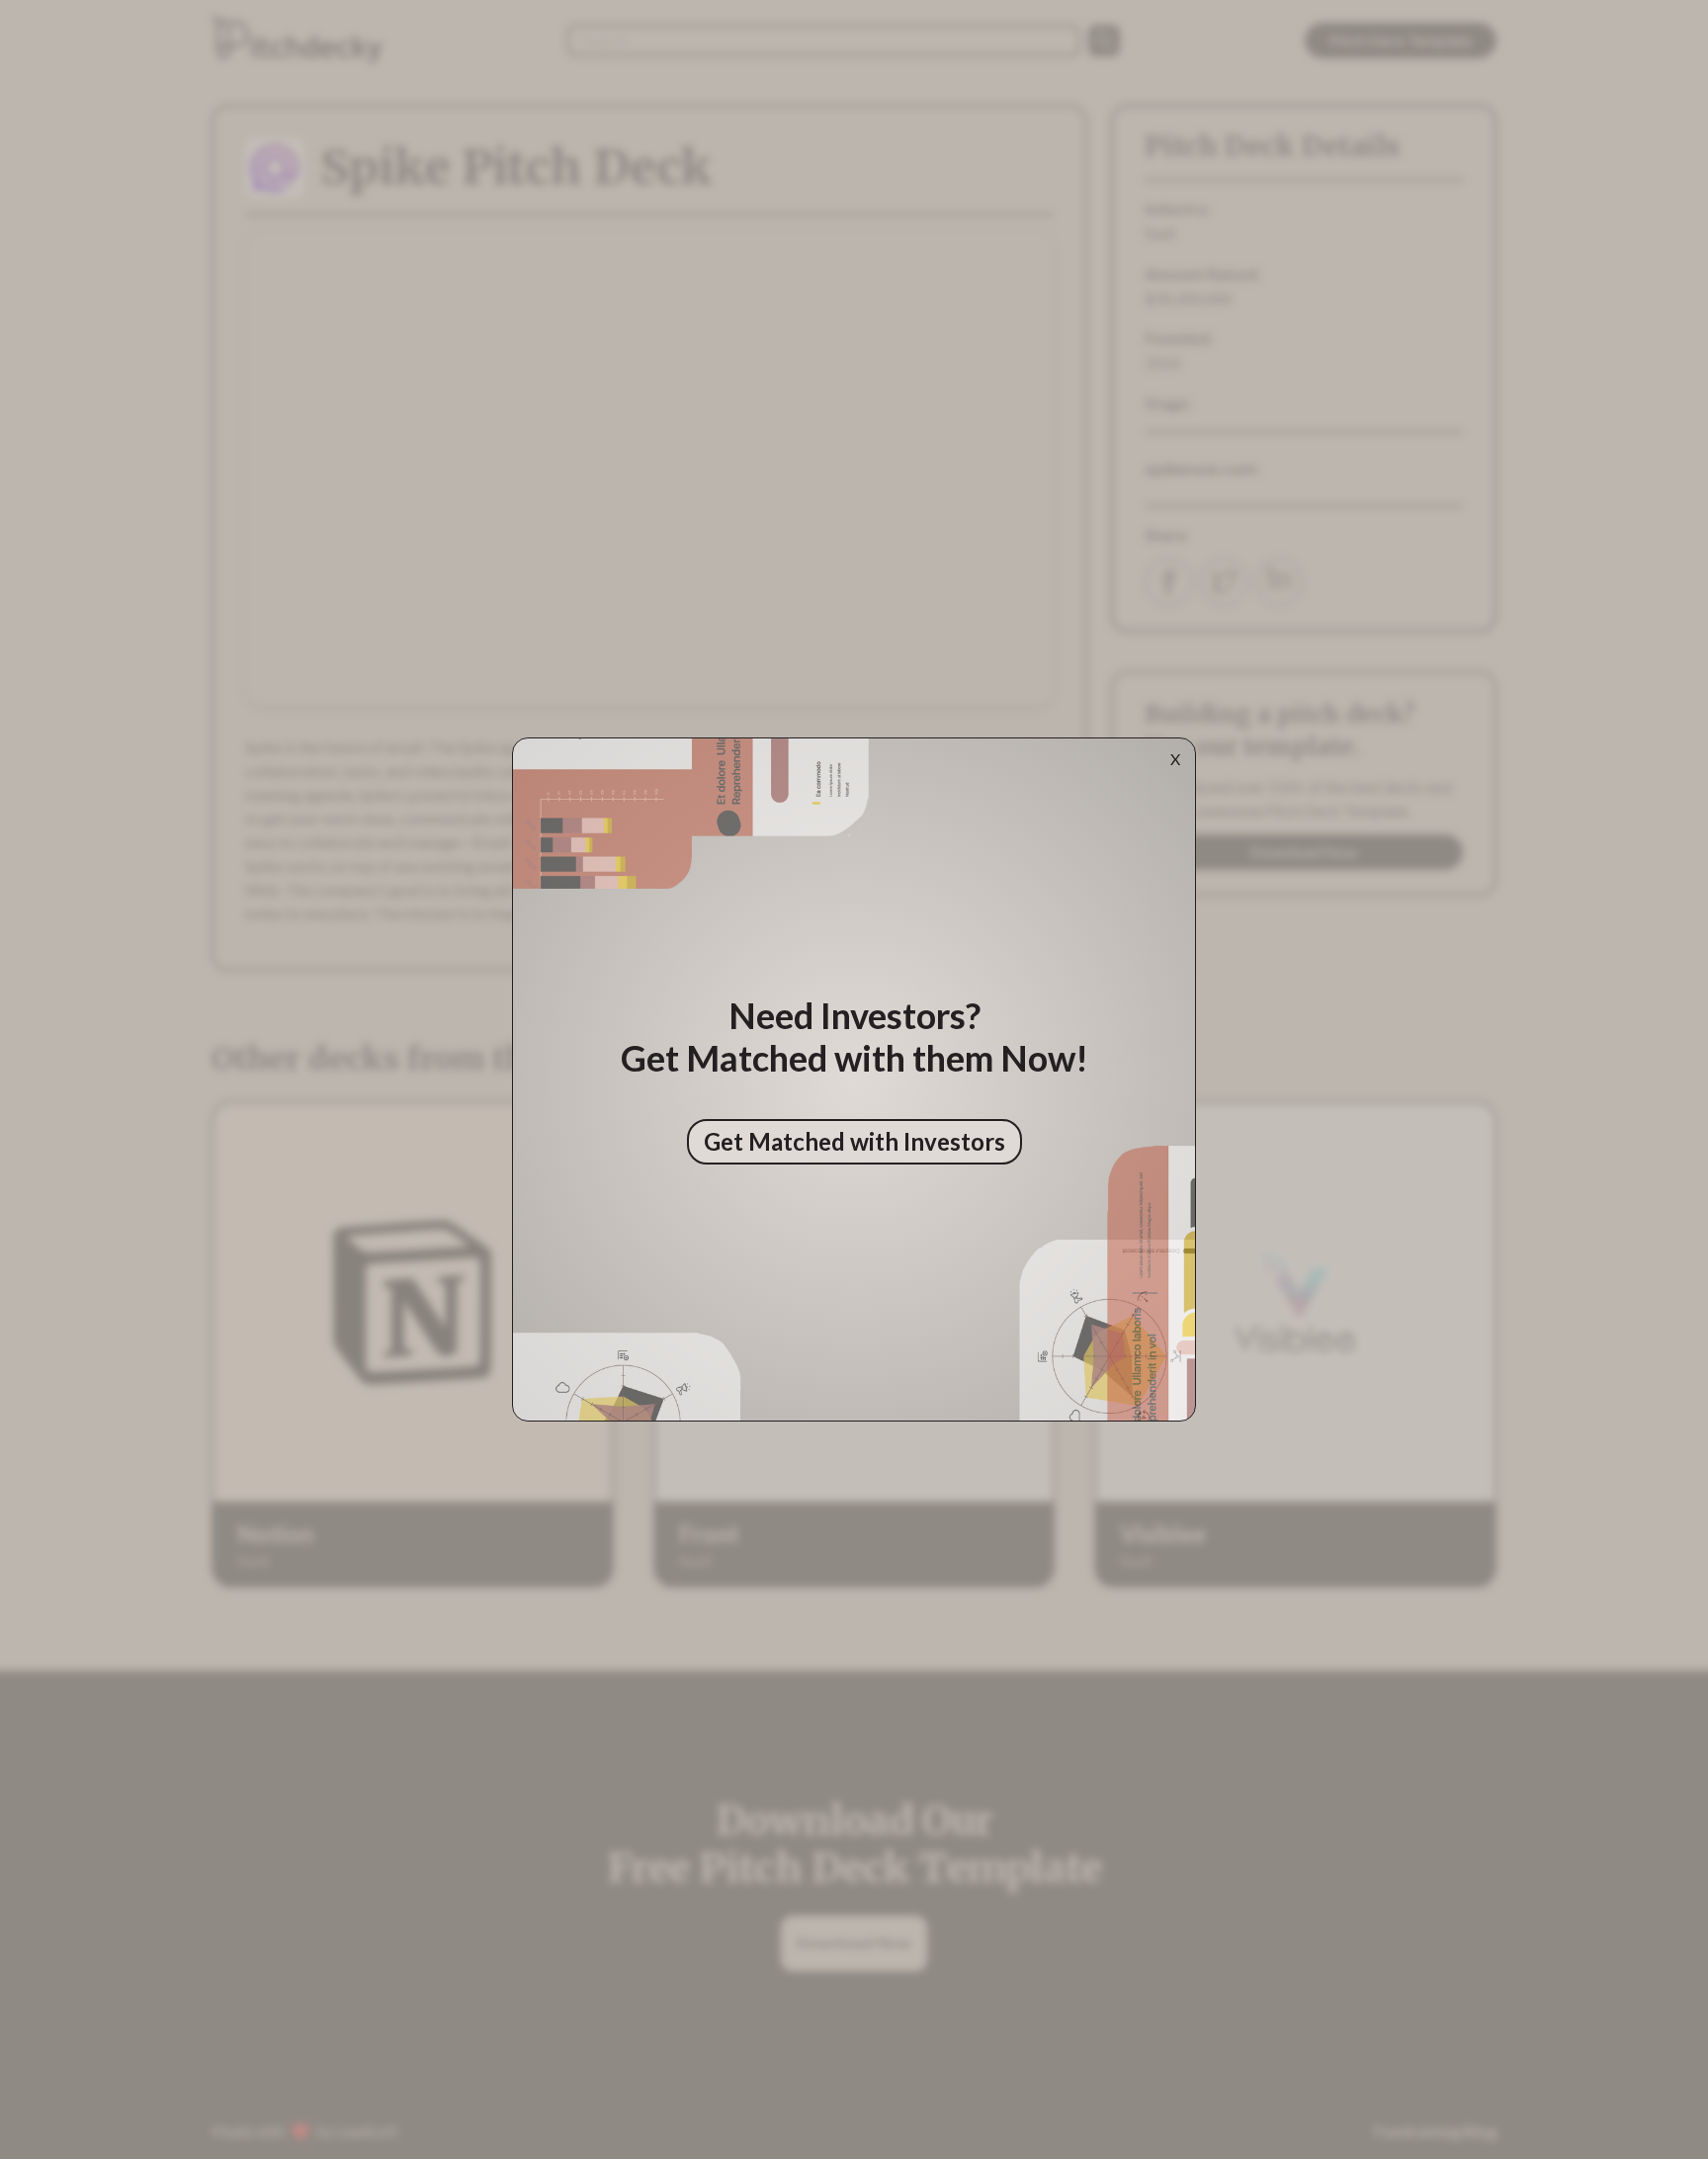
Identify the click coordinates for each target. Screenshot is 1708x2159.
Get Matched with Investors (854, 1141)
